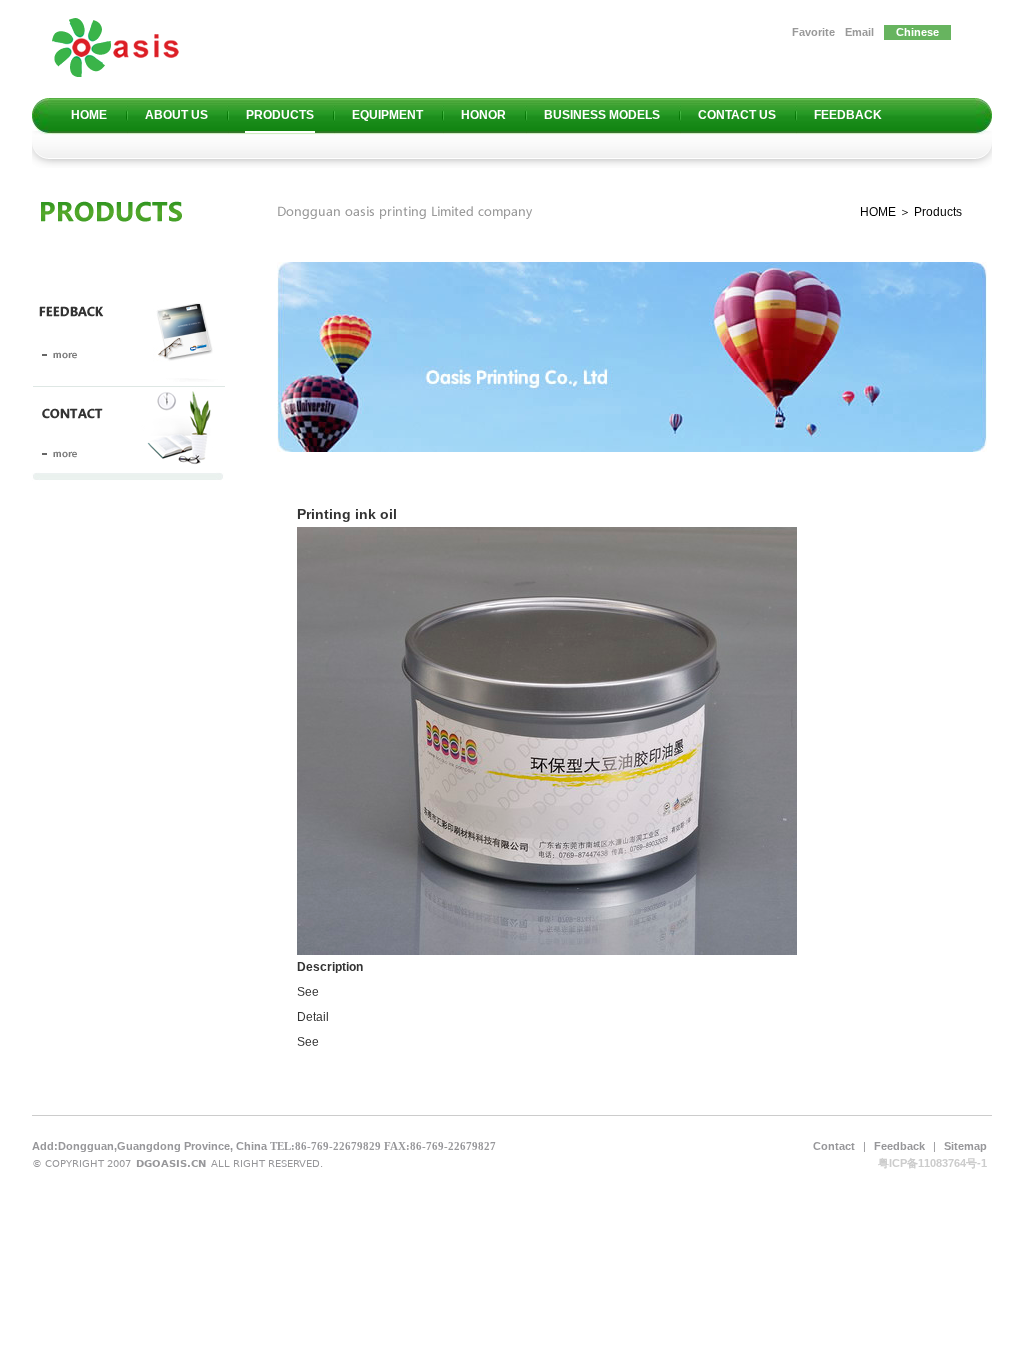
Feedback (848, 115)
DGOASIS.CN (171, 1163)
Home (89, 115)
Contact (834, 1146)
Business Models (602, 115)
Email (859, 32)
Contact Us (737, 115)
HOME (878, 212)
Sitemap (965, 1146)
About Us (176, 115)
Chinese (917, 32)
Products (280, 115)
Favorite (813, 32)
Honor (483, 115)
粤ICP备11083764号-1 (932, 1163)
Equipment (387, 115)
